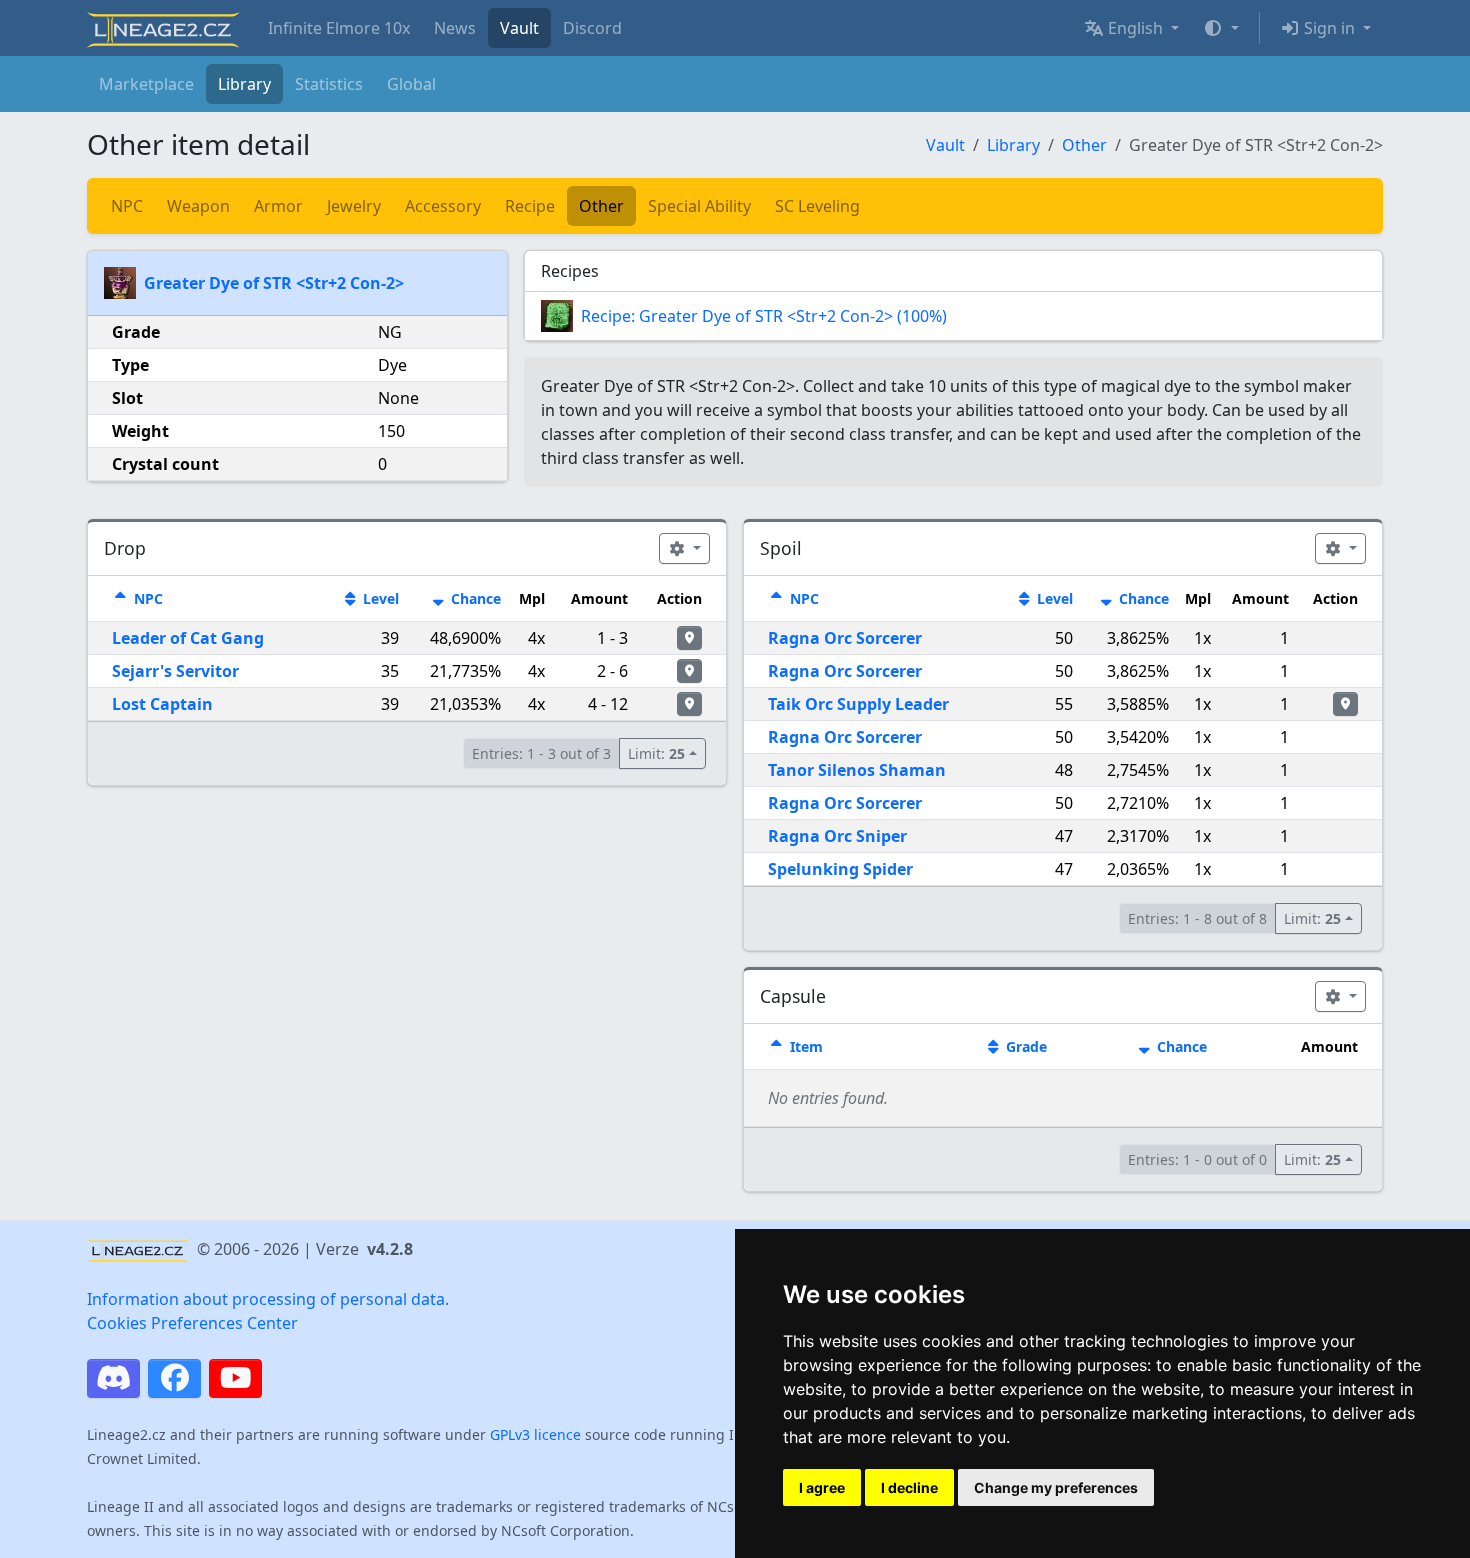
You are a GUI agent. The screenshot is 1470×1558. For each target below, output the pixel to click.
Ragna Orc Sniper (837, 836)
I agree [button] (822, 1487)
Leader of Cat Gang (188, 638)
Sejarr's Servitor (175, 671)
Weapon (198, 206)
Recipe (530, 206)
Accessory (443, 206)
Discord (592, 28)
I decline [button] (909, 1487)
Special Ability (699, 206)
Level (379, 598)
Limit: (656, 753)
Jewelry (354, 206)
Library (244, 84)
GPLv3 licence (535, 1434)
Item (804, 1046)
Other (1084, 145)
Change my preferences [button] (1056, 1487)
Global (411, 84)
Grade (1024, 1046)
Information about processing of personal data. (268, 1299)
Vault (519, 28)
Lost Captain (162, 704)
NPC (127, 206)
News (455, 28)
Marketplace (146, 84)
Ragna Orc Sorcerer (845, 638)
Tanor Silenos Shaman (857, 770)
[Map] (689, 638)
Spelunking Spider (840, 869)
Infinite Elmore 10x (339, 28)
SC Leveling (817, 206)
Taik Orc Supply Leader (858, 704)
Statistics (329, 84)
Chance (474, 598)
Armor (278, 206)
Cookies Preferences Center (192, 1323)
